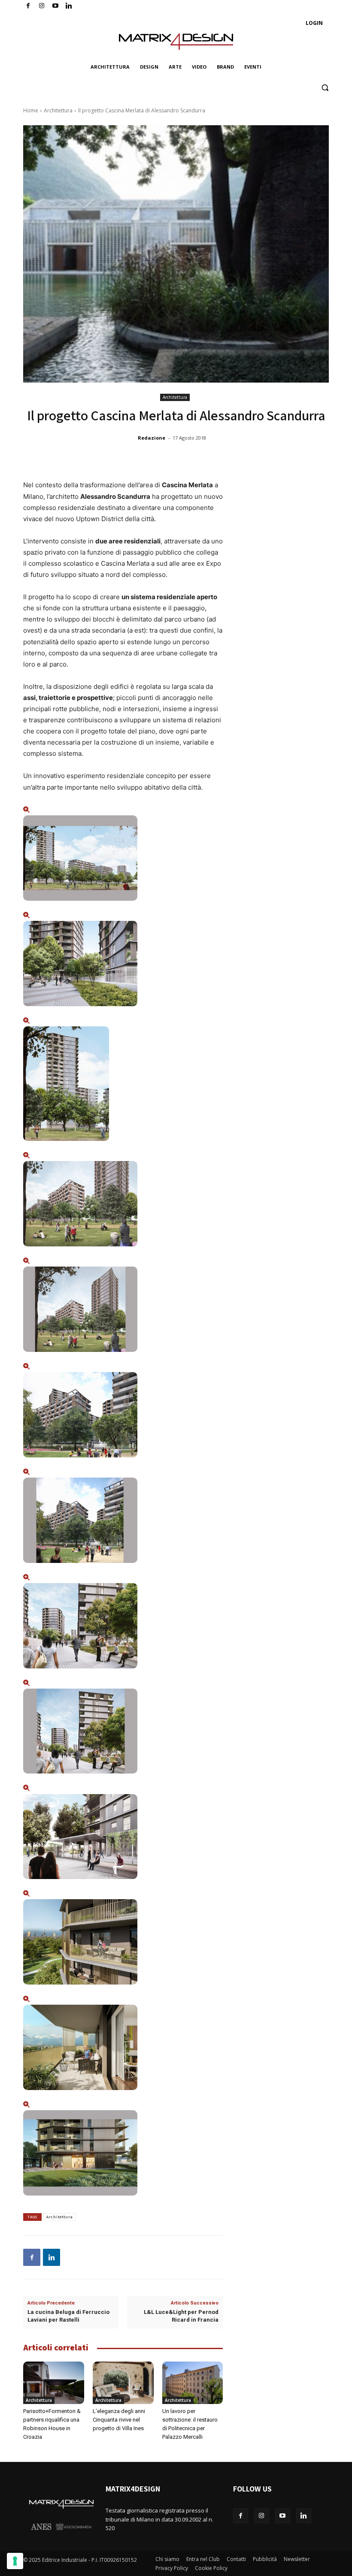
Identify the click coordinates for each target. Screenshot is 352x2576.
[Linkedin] (52, 2257)
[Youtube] (56, 6)
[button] (325, 88)
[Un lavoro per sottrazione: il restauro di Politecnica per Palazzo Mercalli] (193, 2383)
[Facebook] (28, 6)
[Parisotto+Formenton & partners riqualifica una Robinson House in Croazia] (54, 2383)
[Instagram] (42, 6)
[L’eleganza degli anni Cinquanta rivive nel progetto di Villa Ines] (123, 2383)
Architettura (58, 110)
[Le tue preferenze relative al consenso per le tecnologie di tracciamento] (15, 2561)
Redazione (152, 438)
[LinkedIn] (69, 6)
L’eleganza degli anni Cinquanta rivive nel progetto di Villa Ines (119, 2420)
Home (31, 110)
